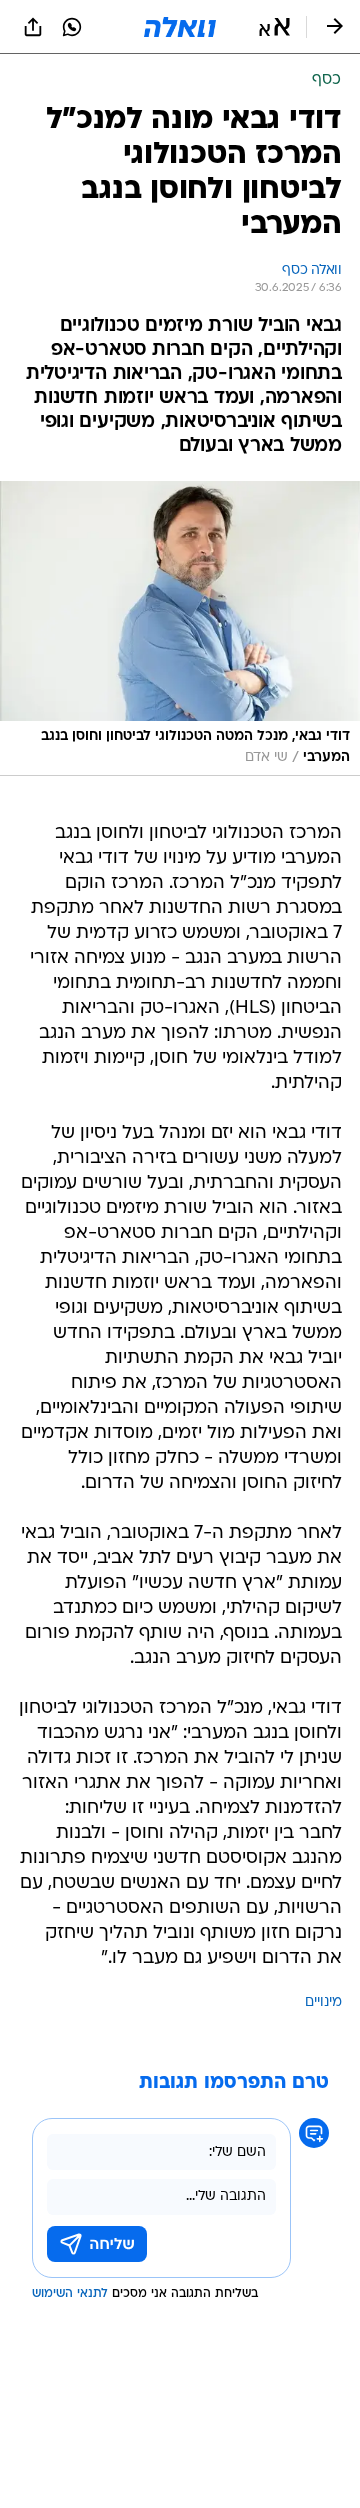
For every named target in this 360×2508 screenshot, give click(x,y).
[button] (274, 27)
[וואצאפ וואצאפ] (72, 27)
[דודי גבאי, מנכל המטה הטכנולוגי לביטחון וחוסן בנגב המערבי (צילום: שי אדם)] (180, 628)
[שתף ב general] (33, 27)
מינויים (323, 2002)
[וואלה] (180, 27)
